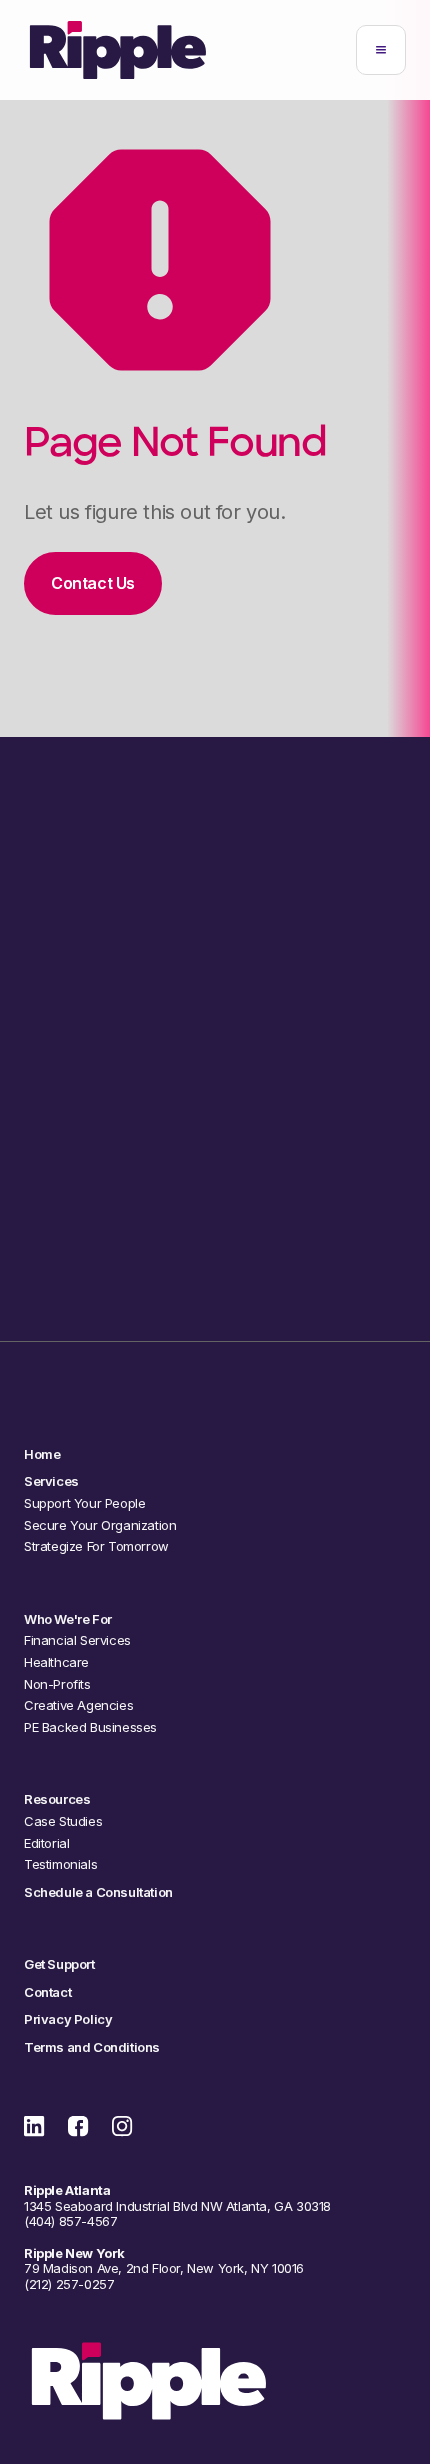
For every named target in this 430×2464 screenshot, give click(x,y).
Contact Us (93, 583)
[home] (118, 50)
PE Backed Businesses (90, 1727)
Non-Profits (57, 1684)
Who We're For (68, 1619)
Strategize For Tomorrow (96, 1546)
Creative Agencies (78, 1705)
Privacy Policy (68, 2019)
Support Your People (84, 1503)
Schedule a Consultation (215, 1244)
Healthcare (56, 1662)
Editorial (46, 1843)
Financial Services (77, 1640)
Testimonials (60, 1864)
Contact (47, 1992)
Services (51, 1481)
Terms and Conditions (92, 2047)
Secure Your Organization (100, 1525)
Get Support (59, 1964)
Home (42, 1454)
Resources (57, 1799)
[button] (381, 50)
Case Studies (63, 1821)
